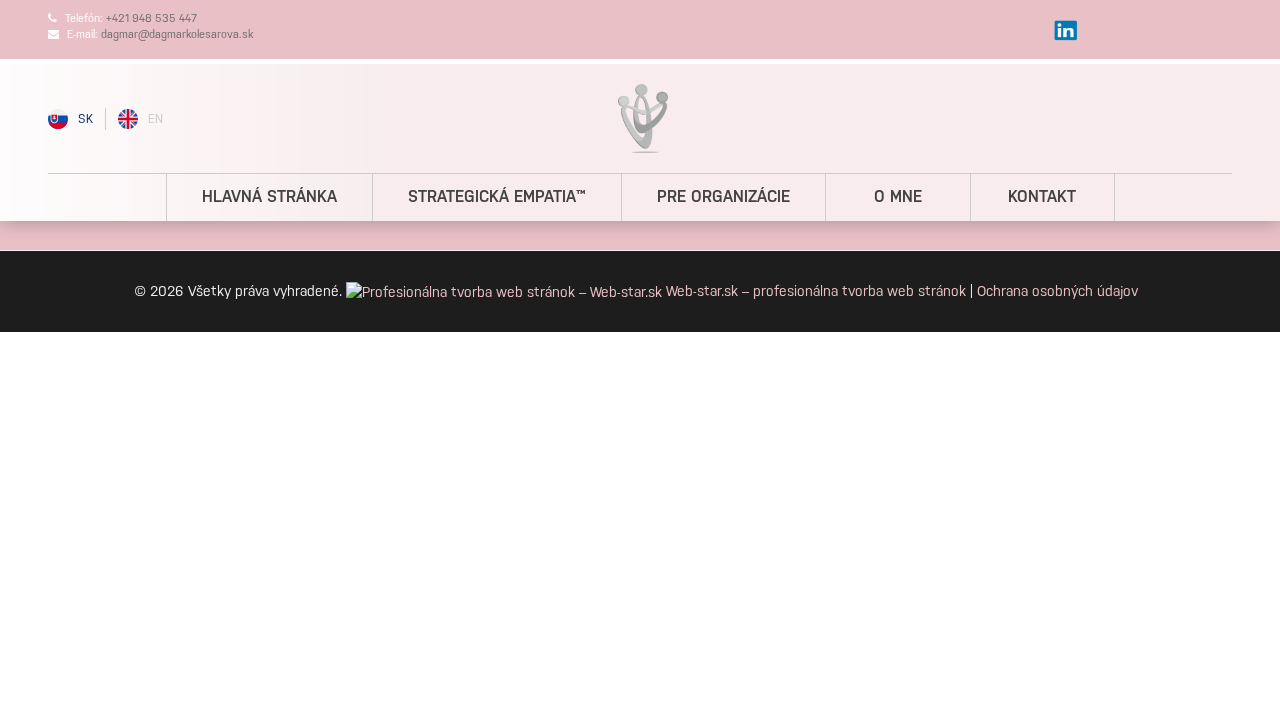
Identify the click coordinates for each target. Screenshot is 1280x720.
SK (85, 119)
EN (155, 119)
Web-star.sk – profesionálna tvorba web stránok (816, 291)
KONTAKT (1042, 196)
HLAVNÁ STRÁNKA (269, 196)
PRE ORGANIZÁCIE (723, 196)
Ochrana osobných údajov (1057, 291)
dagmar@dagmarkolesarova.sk (177, 34)
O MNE (898, 196)
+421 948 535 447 (151, 18)
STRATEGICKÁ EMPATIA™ (497, 196)
